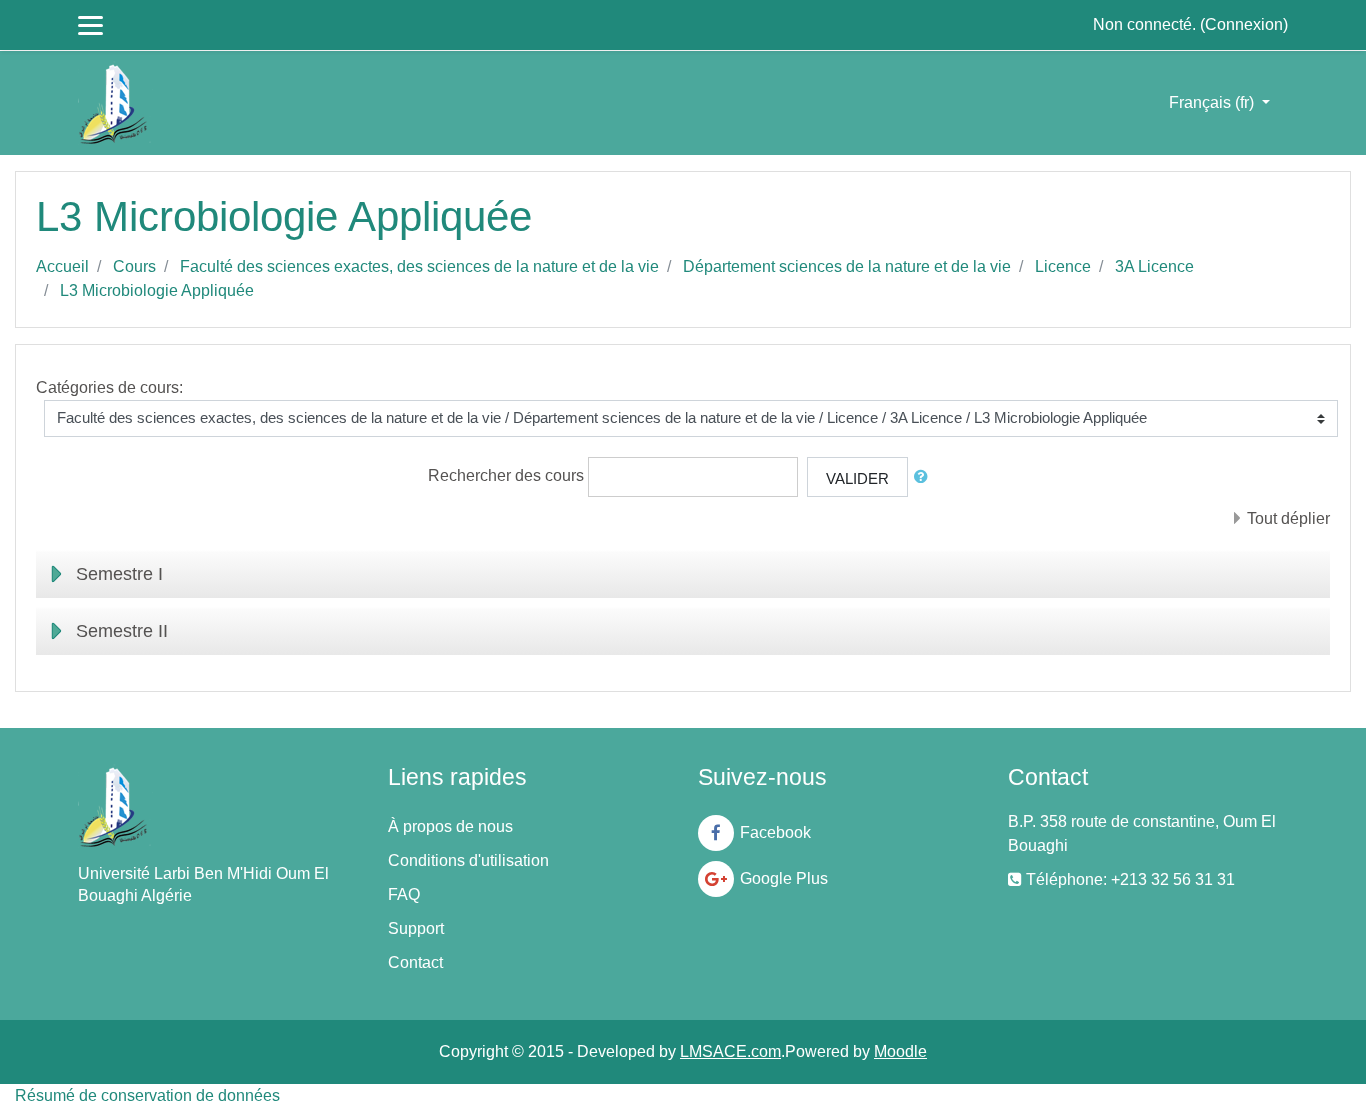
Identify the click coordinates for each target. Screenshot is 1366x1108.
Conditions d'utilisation (468, 860)
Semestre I (119, 574)
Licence (1063, 266)
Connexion (1244, 24)
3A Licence (1154, 266)
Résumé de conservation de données (147, 1095)
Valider (857, 478)
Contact (415, 962)
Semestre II (122, 631)
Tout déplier (1288, 518)
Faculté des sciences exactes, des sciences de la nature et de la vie (419, 266)
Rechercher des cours (506, 475)
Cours (134, 266)
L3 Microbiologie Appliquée (157, 290)
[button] (925, 477)
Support (416, 928)
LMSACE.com (730, 1051)
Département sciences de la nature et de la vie (847, 266)
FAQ (404, 894)
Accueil (62, 266)
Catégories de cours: (109, 387)
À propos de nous (450, 826)
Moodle (900, 1051)
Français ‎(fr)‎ (1213, 102)
